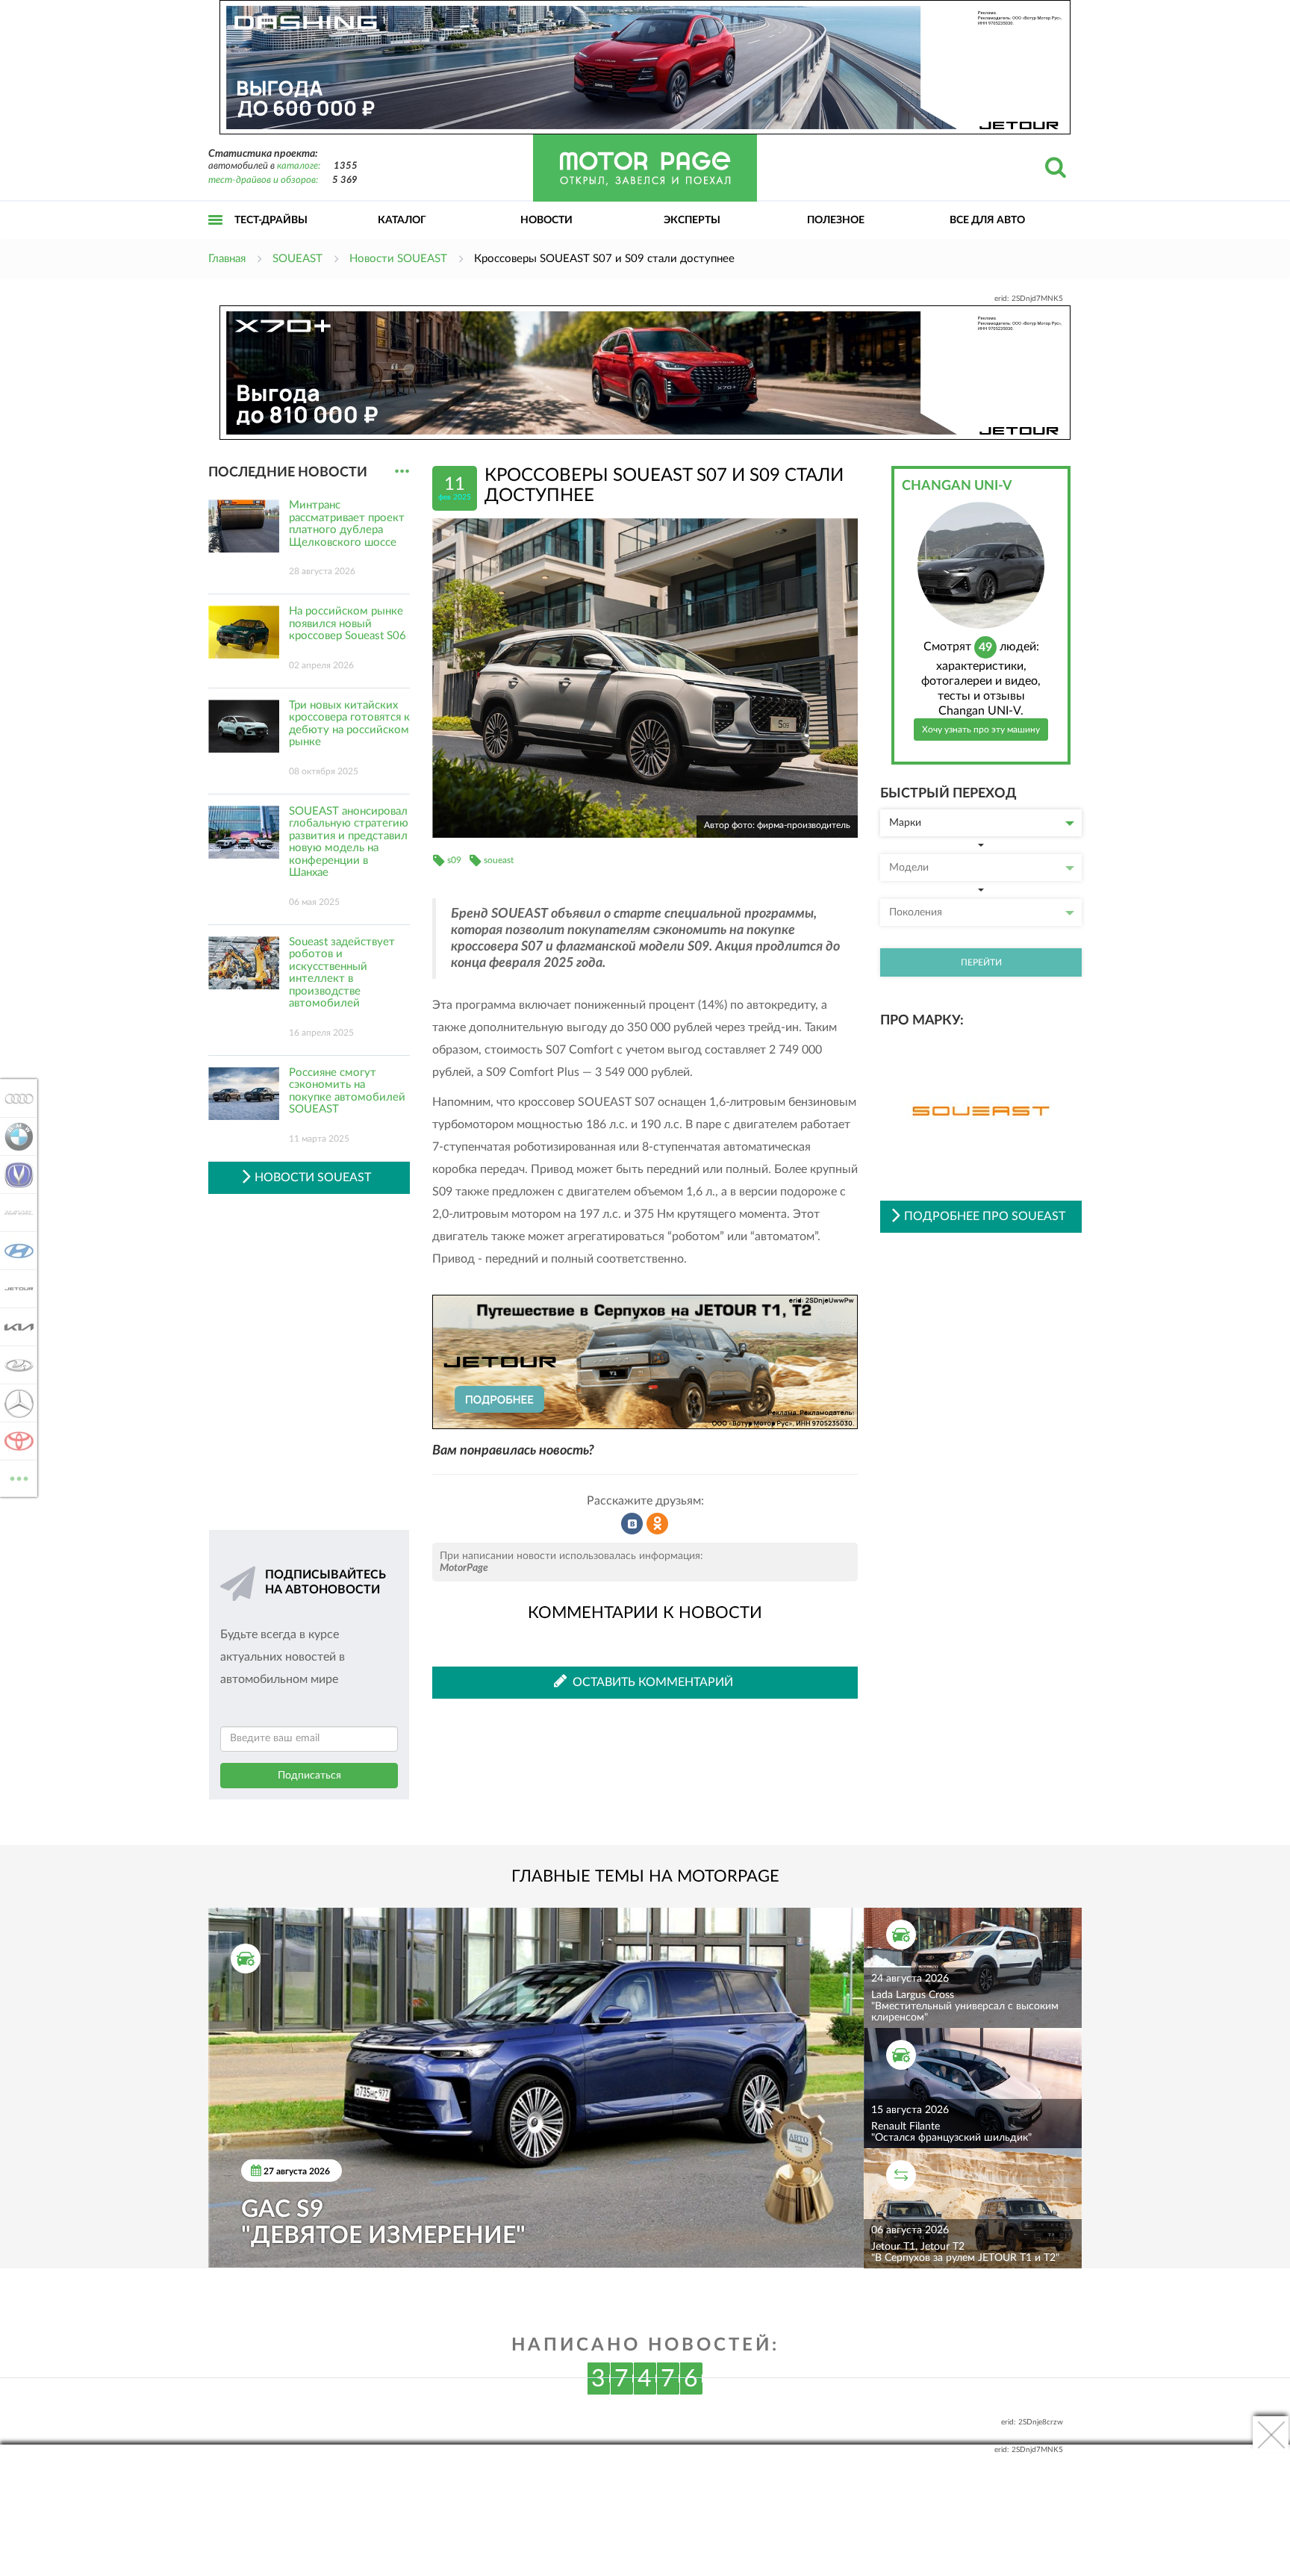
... (402, 472)
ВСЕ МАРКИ (19, 1473)
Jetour (15, 1289)
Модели (909, 868)
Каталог (402, 220)
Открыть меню (216, 236)
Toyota (15, 1441)
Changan (15, 1175)
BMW (15, 1136)
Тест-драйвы (271, 220)
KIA (15, 1327)
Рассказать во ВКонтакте (632, 1524)
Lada (15, 1365)
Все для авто (987, 220)
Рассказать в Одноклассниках (658, 1524)
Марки (905, 823)
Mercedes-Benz (15, 1403)
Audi (15, 1098)
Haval (15, 1213)
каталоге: (299, 166)
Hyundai (15, 1251)
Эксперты (692, 220)
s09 (454, 860)
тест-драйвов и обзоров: (263, 180)
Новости (546, 220)
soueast (499, 860)
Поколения (916, 912)
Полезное (836, 220)
